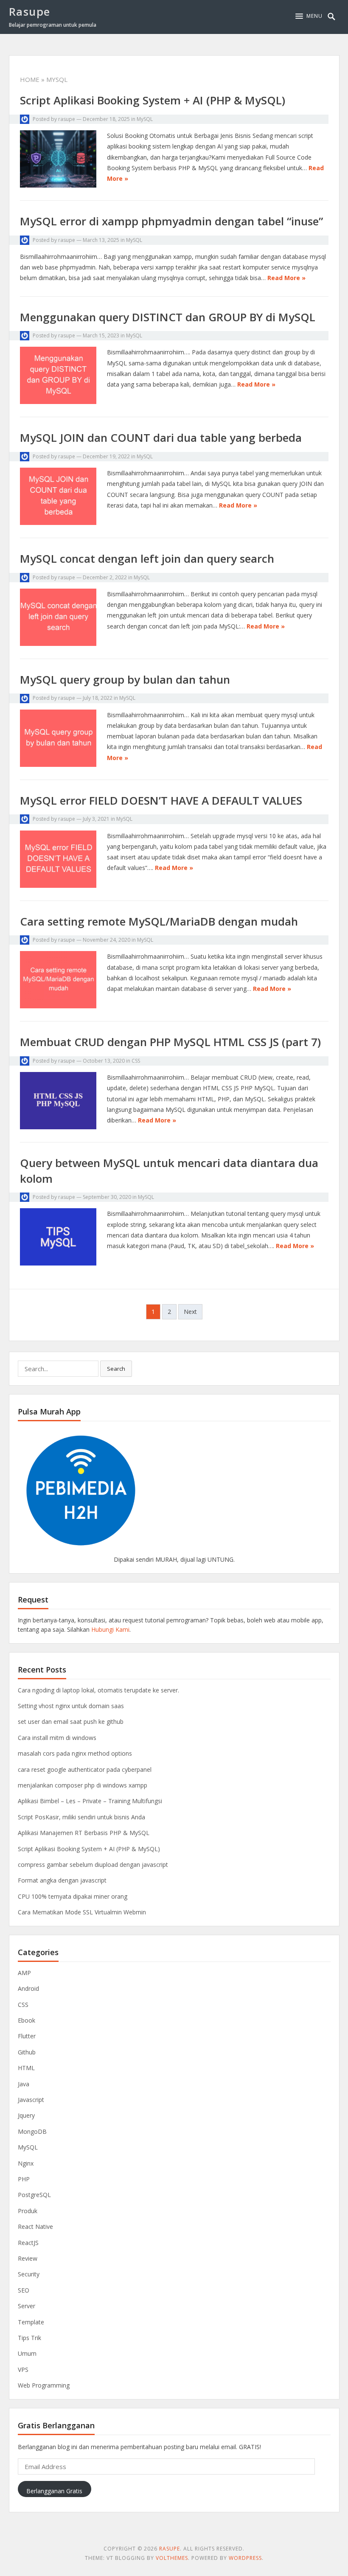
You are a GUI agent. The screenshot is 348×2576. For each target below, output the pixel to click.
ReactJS (28, 2243)
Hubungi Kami (110, 1629)
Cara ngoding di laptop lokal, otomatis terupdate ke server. (98, 1690)
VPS (23, 2370)
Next (190, 1312)
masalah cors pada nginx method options (75, 1753)
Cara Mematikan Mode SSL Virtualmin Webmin (82, 1912)
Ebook (27, 2020)
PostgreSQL (34, 2195)
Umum (27, 2353)
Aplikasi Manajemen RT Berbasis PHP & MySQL (84, 1833)
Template (31, 2322)
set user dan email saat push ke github (71, 1722)
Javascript (31, 2100)
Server (27, 2306)
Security (29, 2274)
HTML (26, 2068)
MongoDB (32, 2131)
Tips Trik (29, 2338)
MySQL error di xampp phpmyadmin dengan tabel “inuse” (171, 221)
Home (30, 79)
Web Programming (44, 2385)
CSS (136, 1061)
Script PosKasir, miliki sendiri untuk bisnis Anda (81, 1817)
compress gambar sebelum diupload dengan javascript (93, 1865)
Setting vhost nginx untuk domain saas (71, 1706)
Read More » (286, 278)
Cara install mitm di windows (57, 1738)
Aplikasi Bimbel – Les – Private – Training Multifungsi (90, 1801)
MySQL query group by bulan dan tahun (125, 679)
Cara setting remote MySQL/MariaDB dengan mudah (159, 921)
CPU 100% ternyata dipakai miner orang (73, 1896)
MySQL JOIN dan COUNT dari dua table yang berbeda (161, 438)
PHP (24, 2179)
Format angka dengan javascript (62, 1880)
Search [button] (116, 1369)
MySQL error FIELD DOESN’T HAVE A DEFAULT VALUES (161, 800)
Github (27, 2052)
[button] (309, 16)
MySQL (145, 119)
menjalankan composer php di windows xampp (83, 1785)
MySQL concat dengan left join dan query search (147, 558)
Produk (28, 2211)
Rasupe (30, 11)
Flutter (27, 2036)
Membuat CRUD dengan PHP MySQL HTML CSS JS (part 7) (170, 1042)
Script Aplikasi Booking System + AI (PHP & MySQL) (153, 100)
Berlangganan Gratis (54, 2491)
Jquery (26, 2115)
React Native (35, 2227)
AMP (24, 1973)
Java (24, 2084)
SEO (24, 2290)
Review (28, 2258)
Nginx (26, 2163)
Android (28, 1988)
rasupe (67, 119)
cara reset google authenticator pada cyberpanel (85, 1769)
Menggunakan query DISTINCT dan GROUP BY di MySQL (168, 317)
